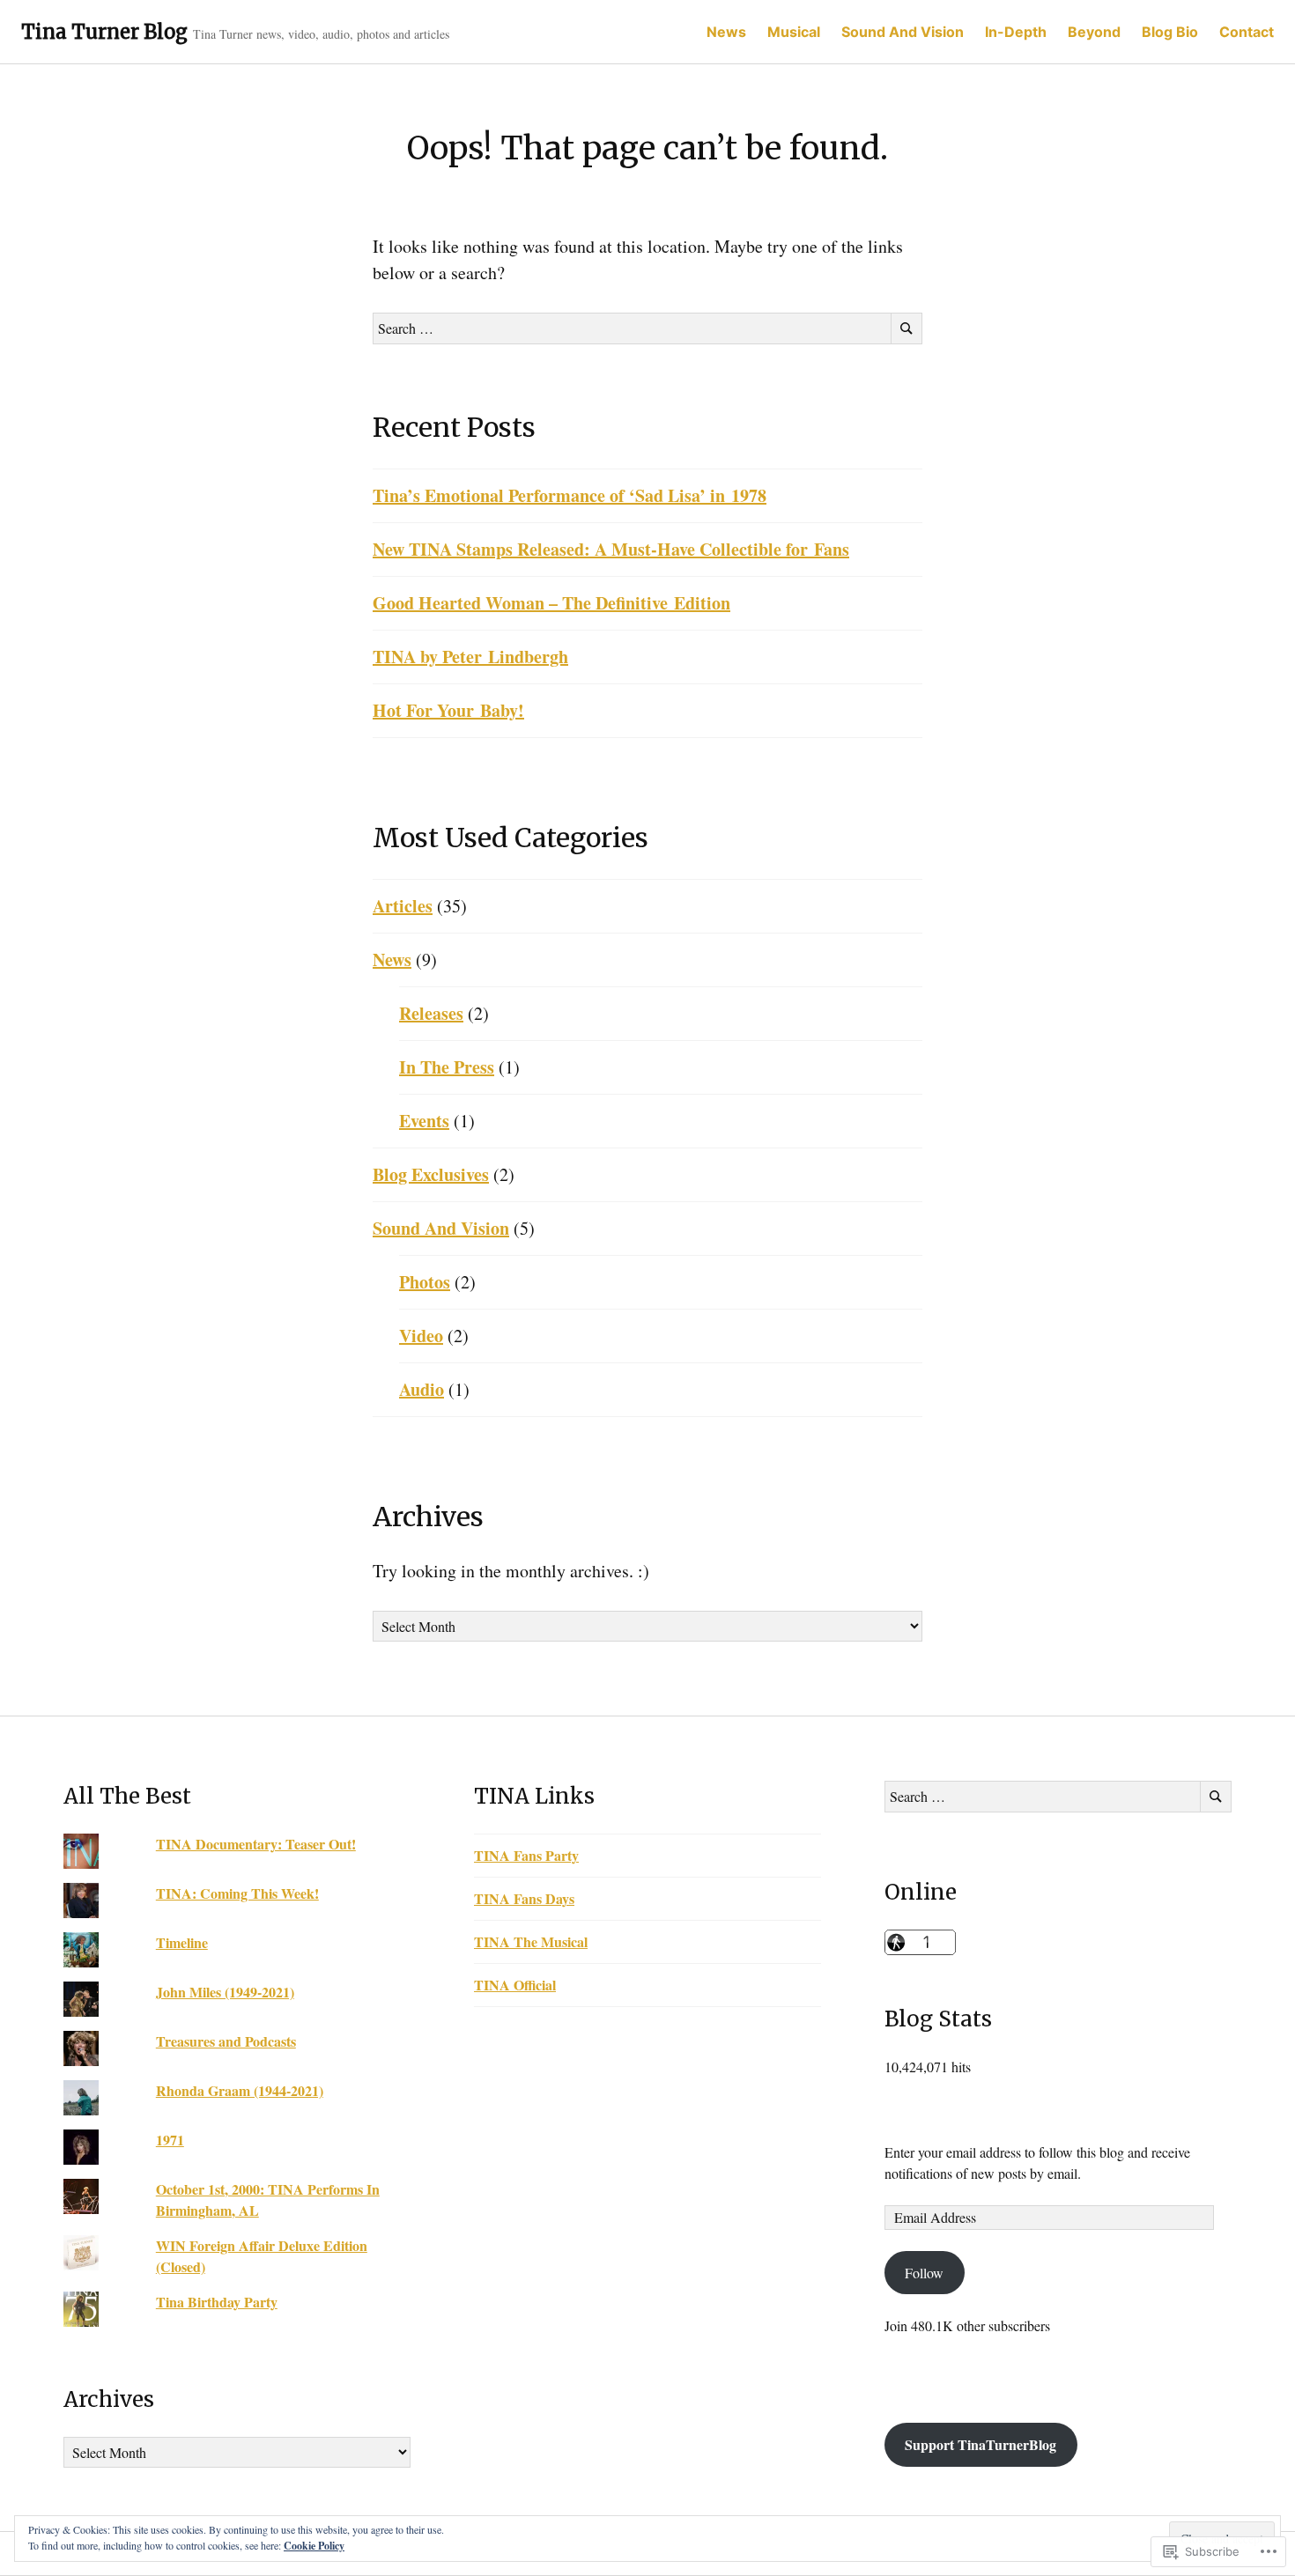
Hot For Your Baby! (448, 710)
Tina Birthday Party (217, 2302)
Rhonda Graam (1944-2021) (240, 2090)
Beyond (1094, 32)
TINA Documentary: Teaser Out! (256, 1844)
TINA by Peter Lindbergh (470, 657)
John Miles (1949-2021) (225, 1992)
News (726, 32)
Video (421, 1336)
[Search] (906, 328)
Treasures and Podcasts (226, 2041)
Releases (431, 1013)
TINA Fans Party (526, 1855)
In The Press (447, 1067)
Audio (422, 1389)
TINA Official (515, 1985)
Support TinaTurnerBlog (980, 2444)
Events (424, 1121)
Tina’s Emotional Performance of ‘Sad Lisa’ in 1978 (570, 495)
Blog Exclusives (431, 1174)
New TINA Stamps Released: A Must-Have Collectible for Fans (611, 549)
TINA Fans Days (524, 1898)
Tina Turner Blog (104, 32)
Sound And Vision (903, 32)
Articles (403, 906)
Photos (425, 1282)
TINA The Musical (531, 1941)
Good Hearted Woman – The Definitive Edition (551, 603)
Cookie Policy (314, 2546)
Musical (794, 32)
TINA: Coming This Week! (237, 1893)
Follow (924, 2273)
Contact (1247, 32)
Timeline (182, 1942)
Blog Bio (1170, 32)
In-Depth (1016, 32)
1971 (170, 2140)
